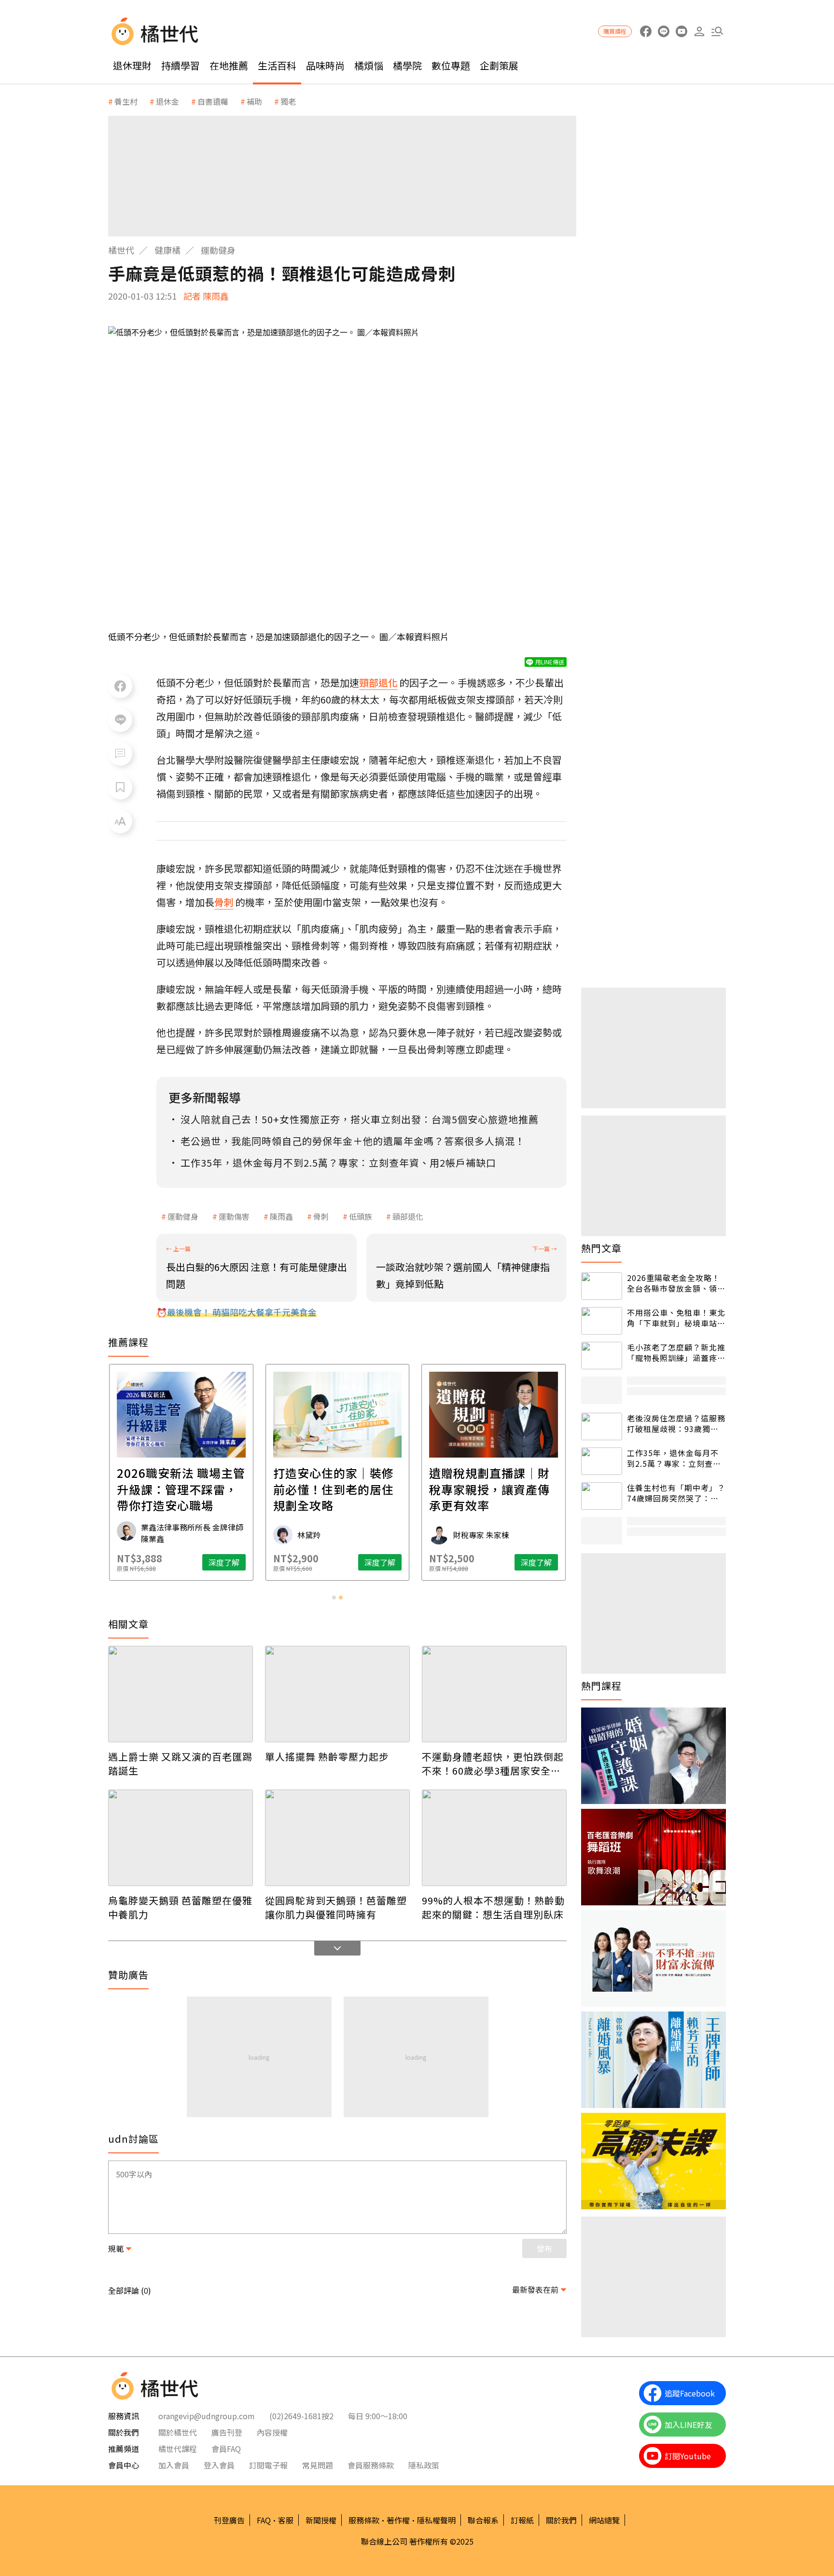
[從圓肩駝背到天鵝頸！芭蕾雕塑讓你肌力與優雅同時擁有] (337, 1838)
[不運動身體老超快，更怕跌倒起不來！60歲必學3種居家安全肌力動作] (494, 1694)
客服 (286, 2520)
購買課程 (615, 31)
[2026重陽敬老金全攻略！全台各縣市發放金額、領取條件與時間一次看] (602, 1286)
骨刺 (321, 1216)
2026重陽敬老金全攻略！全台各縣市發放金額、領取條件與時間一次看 (676, 1283)
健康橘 (167, 250)
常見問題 (318, 2465)
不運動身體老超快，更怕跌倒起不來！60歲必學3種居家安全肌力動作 (493, 1763)
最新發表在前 (535, 2289)
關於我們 (561, 2520)
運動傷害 (234, 1216)
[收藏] (120, 787)
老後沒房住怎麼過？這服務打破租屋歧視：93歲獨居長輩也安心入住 (676, 1424)
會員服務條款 (371, 2465)
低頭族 (361, 1216)
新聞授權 (321, 2520)
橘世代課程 (178, 2449)
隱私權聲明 (436, 2520)
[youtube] (681, 32)
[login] (699, 32)
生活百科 (277, 65)
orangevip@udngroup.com (207, 2416)
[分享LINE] (120, 720)
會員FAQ (226, 2449)
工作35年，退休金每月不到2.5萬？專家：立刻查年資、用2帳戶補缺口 (674, 1458)
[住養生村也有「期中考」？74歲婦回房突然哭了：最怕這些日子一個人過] (602, 1496)
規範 (116, 2248)
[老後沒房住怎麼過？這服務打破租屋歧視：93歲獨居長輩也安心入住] (602, 1426)
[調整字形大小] (120, 821)
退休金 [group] (167, 101)
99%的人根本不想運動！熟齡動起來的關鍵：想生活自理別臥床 (493, 1907)
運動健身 (218, 250)
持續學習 (181, 65)
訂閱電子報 (268, 2465)
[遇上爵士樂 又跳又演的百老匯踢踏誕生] (181, 1694)
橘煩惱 (369, 65)
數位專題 (451, 65)
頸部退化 (408, 1216)
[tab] (334, 1598)
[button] (717, 32)
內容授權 (272, 2432)
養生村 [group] (126, 101)
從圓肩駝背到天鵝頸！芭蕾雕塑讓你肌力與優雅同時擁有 (336, 1907)
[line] (663, 32)
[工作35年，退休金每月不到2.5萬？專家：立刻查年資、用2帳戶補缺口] (602, 1461)
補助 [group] (254, 101)
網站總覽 (604, 2520)
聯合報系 (483, 2520)
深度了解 (224, 1562)
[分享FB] (120, 686)
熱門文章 (601, 1248)
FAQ (264, 2520)
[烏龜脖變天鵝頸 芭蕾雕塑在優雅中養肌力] (181, 1838)
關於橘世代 (178, 2432)
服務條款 (364, 2520)
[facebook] (646, 32)
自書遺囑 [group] (213, 101)
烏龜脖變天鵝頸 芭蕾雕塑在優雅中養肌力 (180, 1907)
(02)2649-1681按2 (301, 2416)
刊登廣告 (229, 2520)
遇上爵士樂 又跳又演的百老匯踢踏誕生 (180, 1763)
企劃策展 (499, 65)
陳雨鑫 (281, 1216)
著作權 (398, 2520)
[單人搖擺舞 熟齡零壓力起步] (337, 1694)
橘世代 (121, 250)
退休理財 (132, 65)
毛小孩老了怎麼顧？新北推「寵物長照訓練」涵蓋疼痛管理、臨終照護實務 (676, 1353)
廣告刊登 (227, 2432)
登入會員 (219, 2465)
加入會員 (174, 2465)
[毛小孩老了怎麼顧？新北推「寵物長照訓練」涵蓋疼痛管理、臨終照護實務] (602, 1356)
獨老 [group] (288, 101)
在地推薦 (229, 65)
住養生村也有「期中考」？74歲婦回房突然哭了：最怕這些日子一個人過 (676, 1493)
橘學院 (407, 65)
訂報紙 (522, 2520)
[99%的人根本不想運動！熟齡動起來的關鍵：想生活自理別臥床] (494, 1838)
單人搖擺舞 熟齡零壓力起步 (327, 1756)
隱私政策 (424, 2465)
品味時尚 (325, 65)
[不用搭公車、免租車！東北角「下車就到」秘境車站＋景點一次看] (602, 1321)
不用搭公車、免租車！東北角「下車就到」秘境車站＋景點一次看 (676, 1318)
